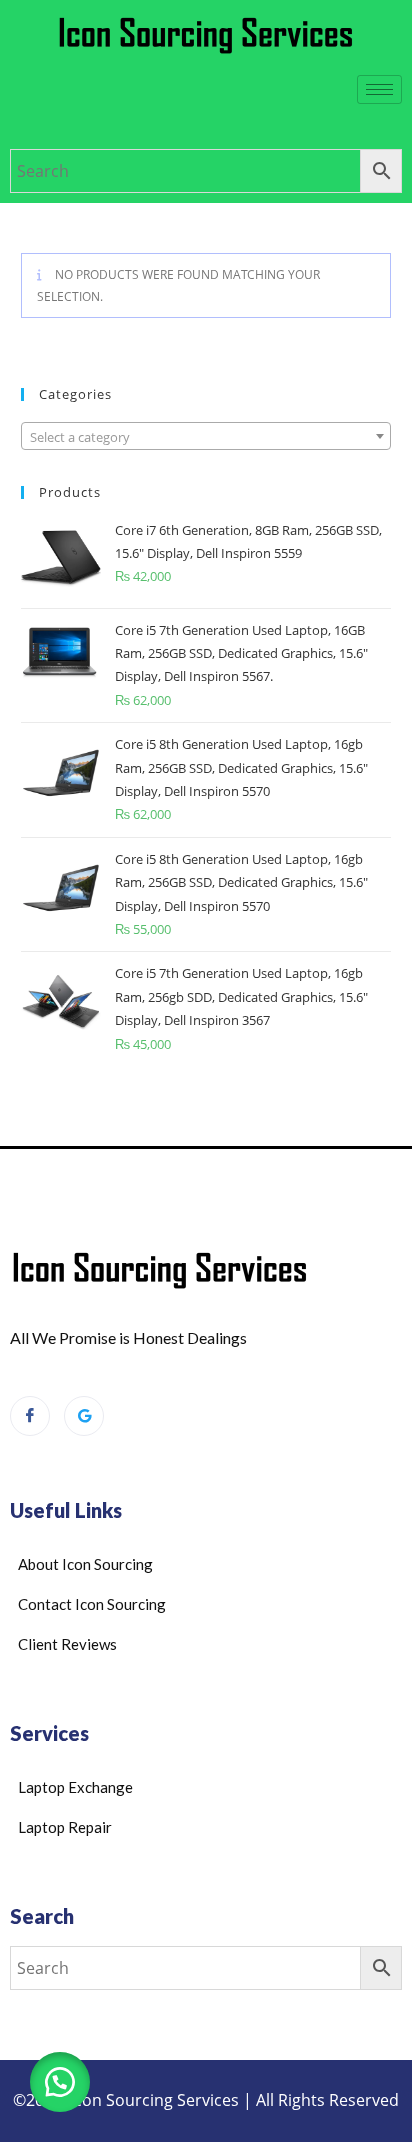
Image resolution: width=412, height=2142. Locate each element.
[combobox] (206, 436)
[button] (60, 2082)
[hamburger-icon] (379, 89)
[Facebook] (30, 1416)
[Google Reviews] (84, 1416)
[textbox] (206, 437)
